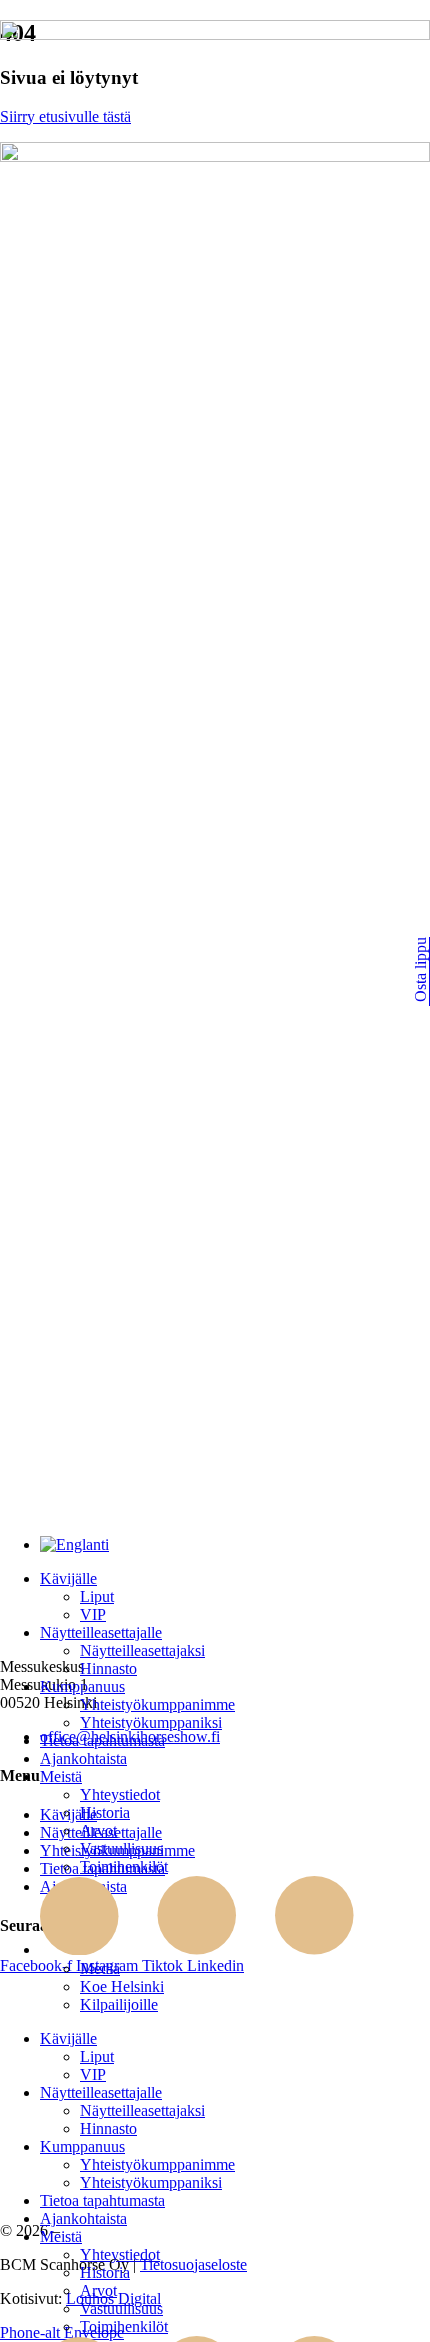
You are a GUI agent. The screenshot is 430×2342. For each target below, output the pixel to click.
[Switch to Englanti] (74, 1544)
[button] (235, 1579)
